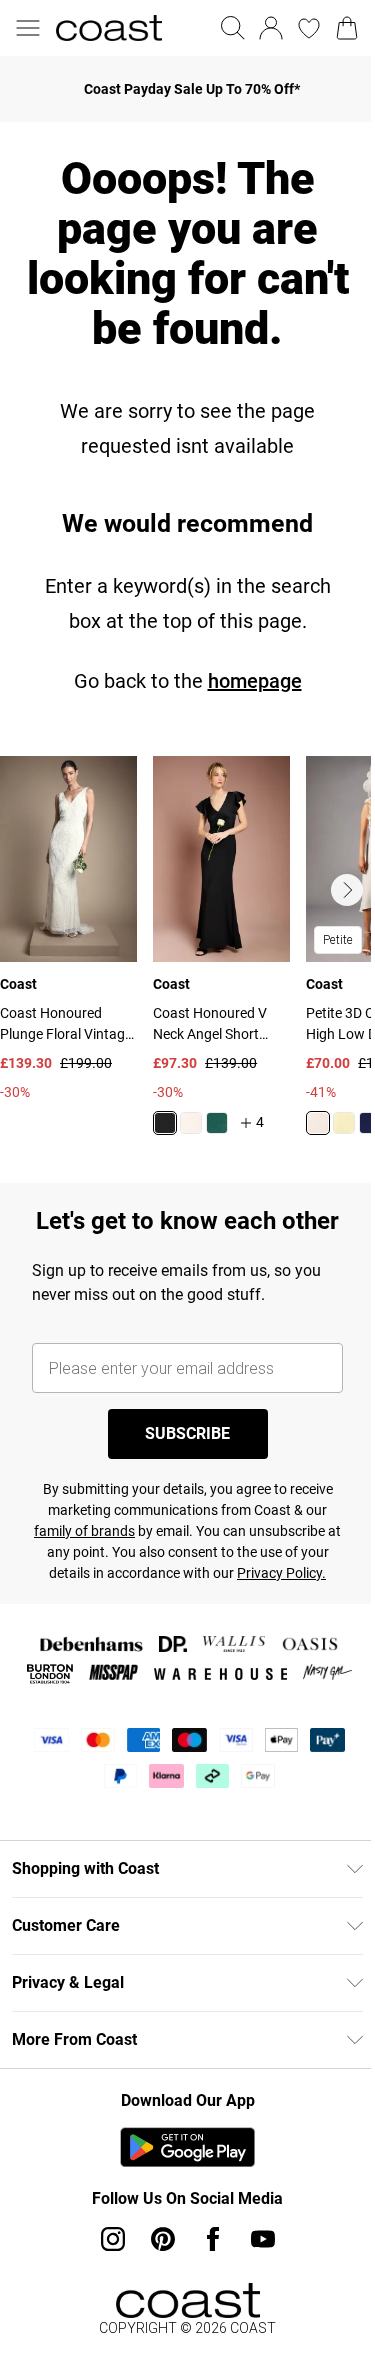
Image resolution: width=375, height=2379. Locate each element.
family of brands (84, 1531)
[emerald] (217, 1123)
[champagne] (318, 1123)
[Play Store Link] (187, 2147)
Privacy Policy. (281, 1573)
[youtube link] (263, 2239)
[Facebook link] (213, 2239)
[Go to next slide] (347, 890)
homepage (255, 681)
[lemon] (344, 1123)
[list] (187, 957)
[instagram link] (113, 2239)
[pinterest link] (163, 2239)
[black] (165, 1123)
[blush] (191, 1123)
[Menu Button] (28, 28)
